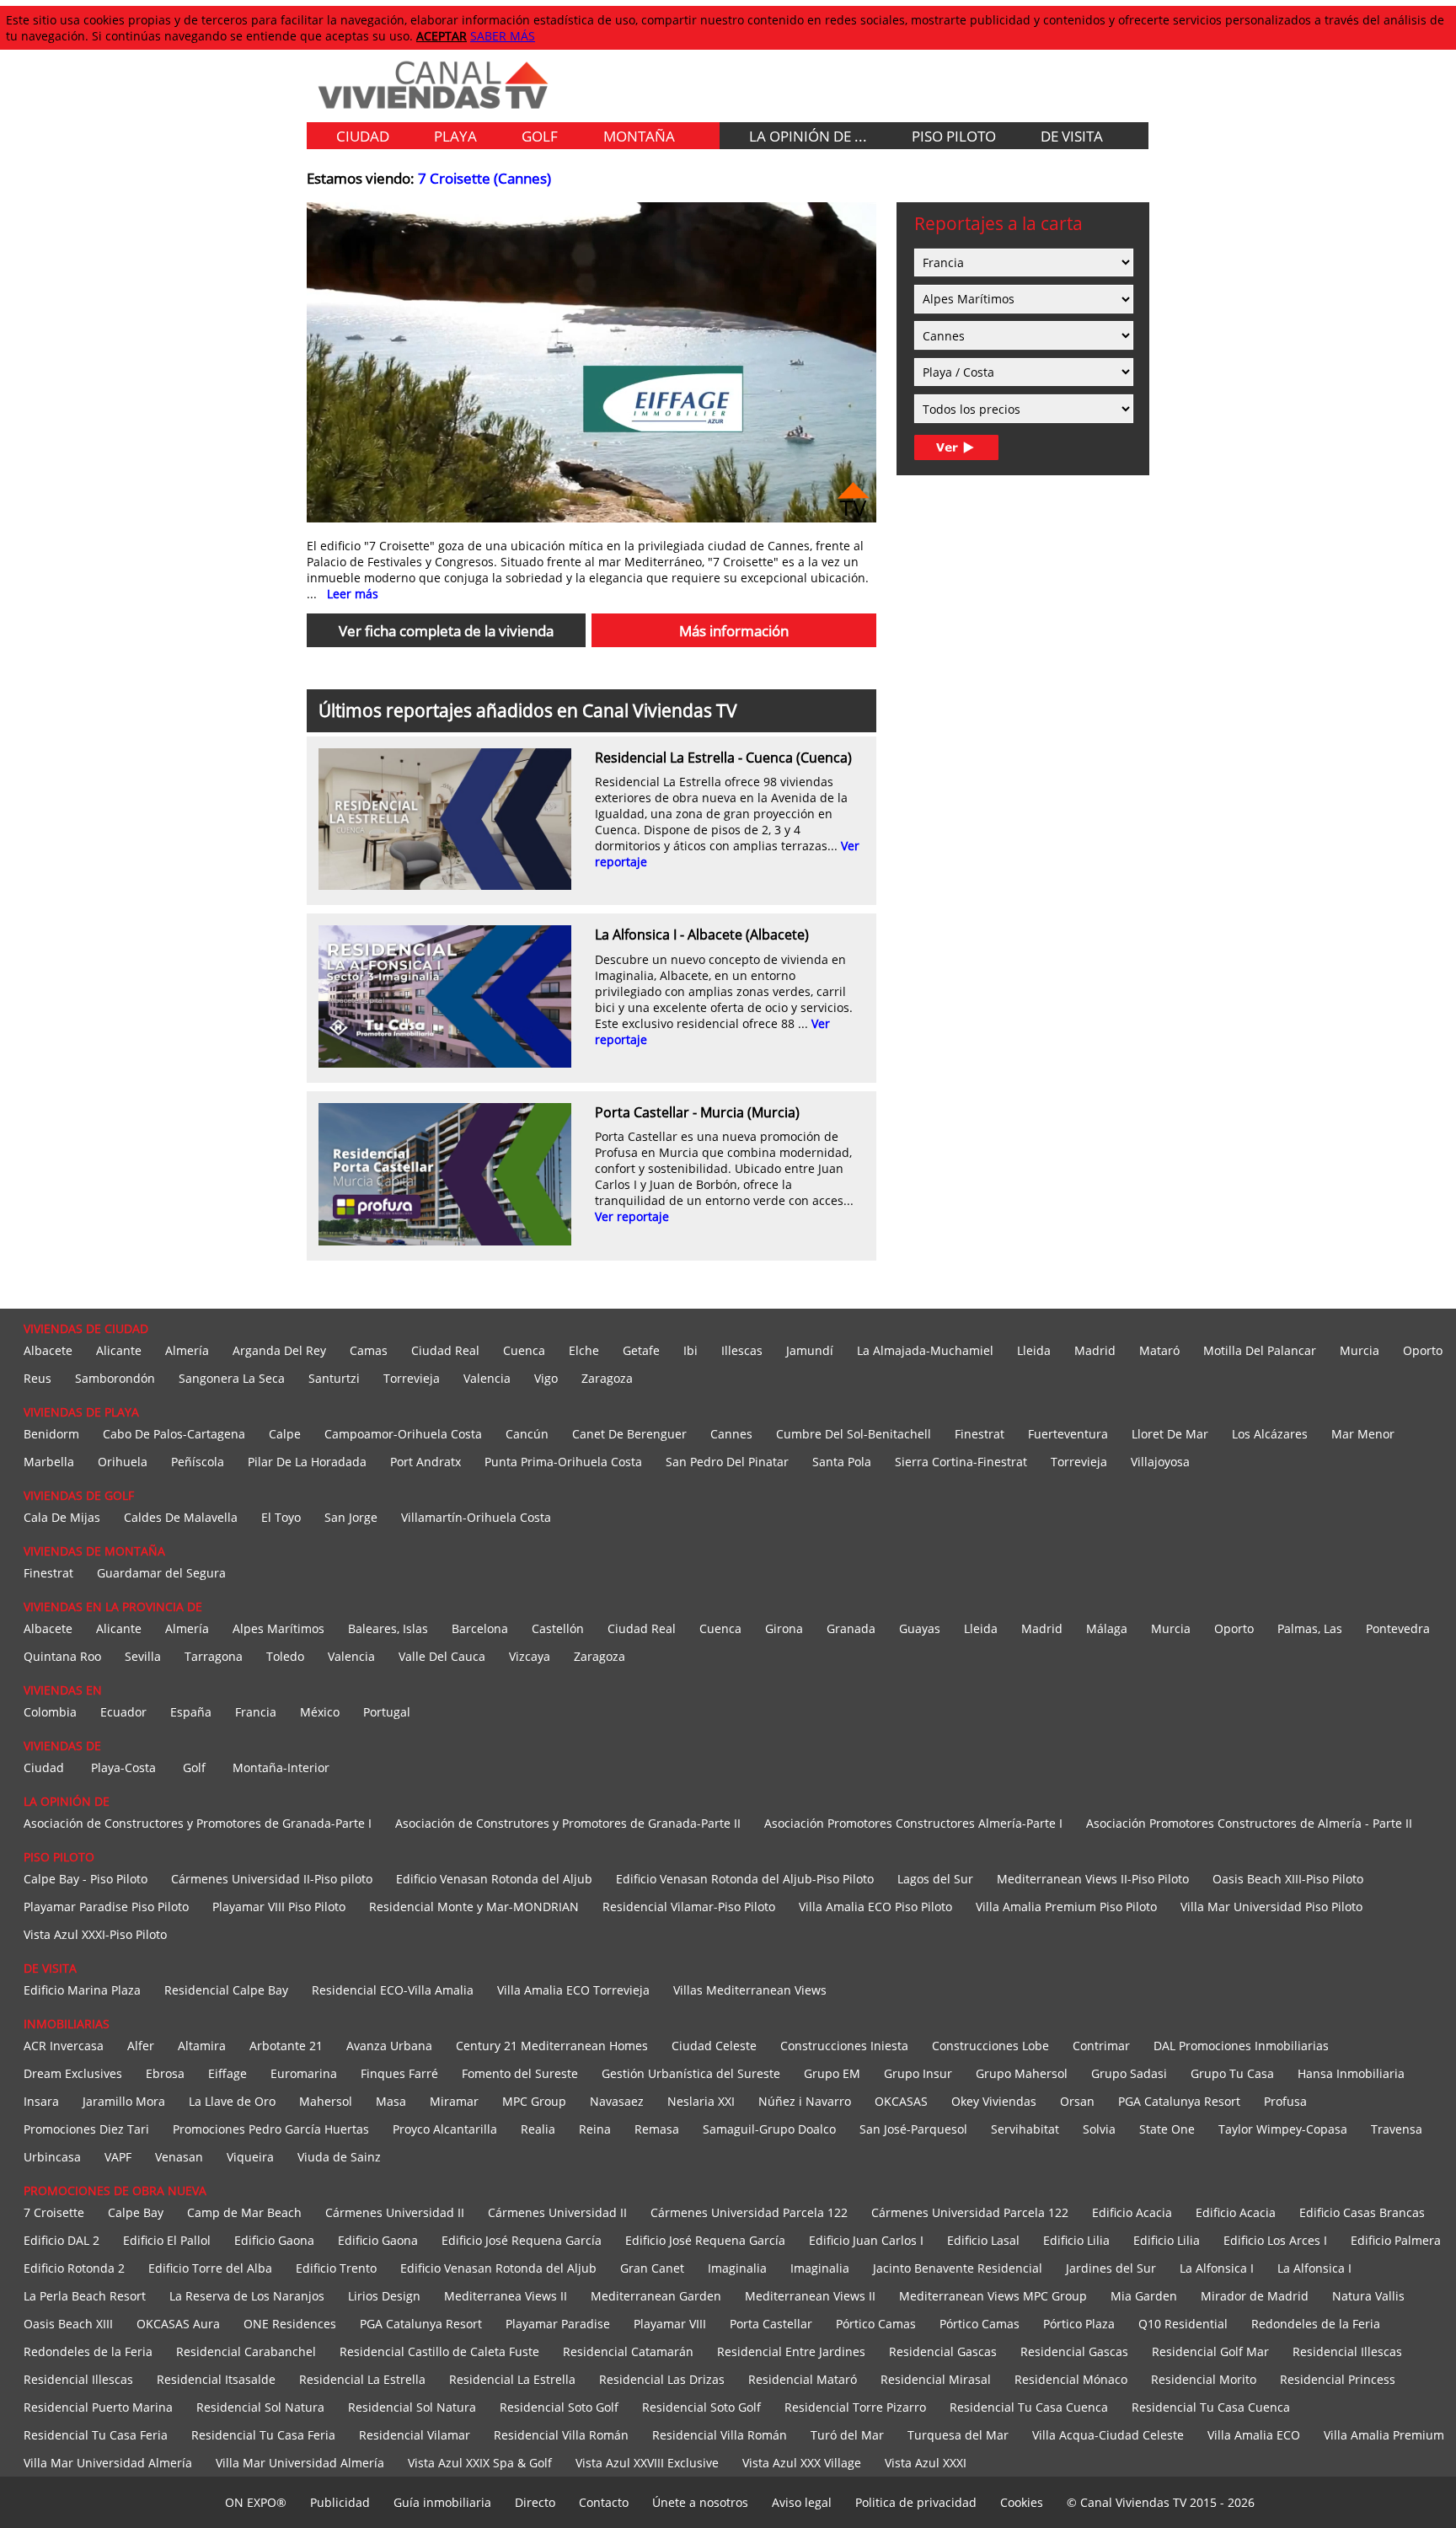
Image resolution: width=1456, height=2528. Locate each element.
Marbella (49, 1462)
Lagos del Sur (935, 1879)
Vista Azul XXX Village (802, 2463)
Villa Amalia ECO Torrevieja (573, 1990)
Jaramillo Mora (124, 2101)
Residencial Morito (1204, 2379)
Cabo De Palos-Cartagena (174, 1434)
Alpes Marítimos (278, 1628)
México (320, 1712)
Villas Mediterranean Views (750, 1990)
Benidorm (51, 1434)
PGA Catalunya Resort (1179, 2101)
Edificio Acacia (1132, 2212)
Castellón (558, 1628)
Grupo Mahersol (1022, 2073)
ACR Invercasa (64, 2046)
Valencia (487, 1378)
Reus (37, 1378)
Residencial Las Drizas (662, 2379)
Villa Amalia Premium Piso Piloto (1066, 1907)
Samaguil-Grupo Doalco (769, 2129)
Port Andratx (426, 1462)
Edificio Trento (336, 2268)
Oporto (1423, 1350)
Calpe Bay (136, 2212)
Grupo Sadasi (1129, 2073)
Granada (851, 1628)
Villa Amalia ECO (1254, 2435)
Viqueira (250, 2157)
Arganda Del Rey (279, 1350)
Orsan (1077, 2101)
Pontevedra (1398, 1628)
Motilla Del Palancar (1260, 1350)
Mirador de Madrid (1255, 2296)
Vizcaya (530, 1656)
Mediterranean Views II (810, 2296)
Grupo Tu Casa (1232, 2073)
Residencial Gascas (943, 2351)
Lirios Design (384, 2296)
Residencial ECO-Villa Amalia (393, 1990)
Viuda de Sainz (339, 2157)
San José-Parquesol (913, 2129)
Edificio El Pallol (167, 2240)
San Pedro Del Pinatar (727, 1462)
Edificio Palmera (1396, 2240)
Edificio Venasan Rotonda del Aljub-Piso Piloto (745, 1879)
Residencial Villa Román (561, 2435)
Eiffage (227, 2073)
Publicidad (340, 2502)
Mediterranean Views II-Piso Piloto (1093, 1879)
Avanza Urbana (389, 2046)
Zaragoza (607, 1378)
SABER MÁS (503, 36)
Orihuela (123, 1462)
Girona (784, 1628)
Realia (538, 2129)
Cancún (527, 1434)
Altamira (202, 2046)
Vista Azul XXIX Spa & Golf (480, 2463)
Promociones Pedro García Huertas (271, 2129)
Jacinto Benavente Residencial (958, 2268)
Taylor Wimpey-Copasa (1283, 2129)
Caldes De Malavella (181, 1517)
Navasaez (617, 2101)
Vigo (546, 1378)
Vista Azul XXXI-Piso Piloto (95, 1934)
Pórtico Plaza (1079, 2324)
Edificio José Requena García (522, 2240)
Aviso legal (802, 2502)
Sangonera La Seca (232, 1378)
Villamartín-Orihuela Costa (476, 1517)
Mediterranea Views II (506, 2296)
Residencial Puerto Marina (98, 2407)
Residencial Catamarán (628, 2351)
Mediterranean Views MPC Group (993, 2296)
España (191, 1712)
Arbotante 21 (286, 2046)
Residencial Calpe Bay (226, 1990)
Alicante (119, 1350)
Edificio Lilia (1076, 2240)
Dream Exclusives (73, 2073)
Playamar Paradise (558, 2324)
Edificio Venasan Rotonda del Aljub (494, 1879)
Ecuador (123, 1712)
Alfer (141, 2046)
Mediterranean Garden (656, 2296)
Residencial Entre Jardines (791, 2351)
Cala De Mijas (62, 1517)
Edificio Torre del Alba (210, 2268)
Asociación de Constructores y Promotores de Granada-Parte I (198, 1823)
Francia (256, 1712)
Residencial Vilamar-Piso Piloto (689, 1907)
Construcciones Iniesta (844, 2046)
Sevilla (143, 1656)
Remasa (657, 2129)
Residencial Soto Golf (559, 2407)
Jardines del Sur (1111, 2268)
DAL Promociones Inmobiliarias (1241, 2046)
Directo (535, 2502)
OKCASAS (901, 2101)
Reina (595, 2129)
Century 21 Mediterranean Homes (552, 2046)
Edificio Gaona (274, 2240)
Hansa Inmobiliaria (1351, 2073)
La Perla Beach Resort (85, 2296)
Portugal (387, 1712)
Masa (391, 2101)
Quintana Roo (62, 1656)
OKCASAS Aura (178, 2324)
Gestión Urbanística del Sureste (691, 2073)
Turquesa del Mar (958, 2435)
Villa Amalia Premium (1384, 2435)
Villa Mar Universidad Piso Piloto (1271, 1907)
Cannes (731, 1434)
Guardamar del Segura (161, 1573)
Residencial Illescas (1347, 2351)
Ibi (691, 1350)
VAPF (118, 2157)
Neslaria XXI (701, 2101)
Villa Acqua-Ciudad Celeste (1108, 2435)
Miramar (454, 2101)
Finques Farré (399, 2073)
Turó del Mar (847, 2435)
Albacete (48, 1350)
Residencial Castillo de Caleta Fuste (439, 2351)
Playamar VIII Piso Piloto (279, 1907)
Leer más (353, 594)
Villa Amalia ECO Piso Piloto (875, 1907)
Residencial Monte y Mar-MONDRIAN (474, 1907)
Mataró (1159, 1350)
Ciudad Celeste (714, 2046)
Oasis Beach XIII (68, 2324)
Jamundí (810, 1350)
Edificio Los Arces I (1275, 2240)
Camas (369, 1350)
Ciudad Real (445, 1350)
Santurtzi (334, 1378)
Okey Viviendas (994, 2101)
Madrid (1095, 1350)
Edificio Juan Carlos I (866, 2240)
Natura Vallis (1368, 2296)
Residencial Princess (1338, 2379)
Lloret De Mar (1170, 1434)
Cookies (1022, 2502)
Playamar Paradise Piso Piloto (106, 1907)
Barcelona (480, 1628)
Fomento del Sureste (520, 2073)
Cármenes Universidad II (395, 2212)
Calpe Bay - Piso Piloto (86, 1879)
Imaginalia (737, 2268)
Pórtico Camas (876, 2324)
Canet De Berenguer (629, 1434)
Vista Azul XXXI (926, 2463)
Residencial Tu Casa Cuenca (1029, 2407)
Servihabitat (1025, 2129)
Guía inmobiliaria (442, 2502)
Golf (194, 1767)
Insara (41, 2101)
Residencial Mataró (803, 2379)
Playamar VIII (670, 2324)
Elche (584, 1350)
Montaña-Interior (281, 1767)
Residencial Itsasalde (216, 2379)
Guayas (920, 1628)
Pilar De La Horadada (307, 1462)
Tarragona (214, 1656)
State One (1167, 2129)
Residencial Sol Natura (260, 2407)
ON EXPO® (256, 2502)
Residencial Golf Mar (1210, 2351)
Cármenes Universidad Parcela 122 (749, 2212)
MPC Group (534, 2101)
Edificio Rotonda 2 (74, 2268)
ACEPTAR (442, 36)
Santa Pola (842, 1462)
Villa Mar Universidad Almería (108, 2463)
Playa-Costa (123, 1767)
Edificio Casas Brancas (1362, 2212)
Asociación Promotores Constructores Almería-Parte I (913, 1823)
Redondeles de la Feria (1316, 2324)
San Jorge (351, 1517)
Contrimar (1101, 2046)
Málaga (1107, 1628)
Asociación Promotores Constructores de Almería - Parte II (1249, 1823)
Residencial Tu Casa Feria (96, 2435)
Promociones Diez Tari (86, 2129)
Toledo (285, 1656)
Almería (187, 1350)
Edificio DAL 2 (62, 2240)
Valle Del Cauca (442, 1656)
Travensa (1397, 2129)
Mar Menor (1363, 1434)
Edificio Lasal (983, 2240)
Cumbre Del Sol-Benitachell (854, 1434)
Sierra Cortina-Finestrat (961, 1462)
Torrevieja (412, 1378)
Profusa (1285, 2101)
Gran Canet (652, 2268)
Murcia (1360, 1350)
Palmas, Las (1310, 1628)
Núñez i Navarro (805, 2101)
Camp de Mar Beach (244, 2212)
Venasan (179, 2157)
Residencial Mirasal (936, 2379)
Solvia (1099, 2129)
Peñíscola (198, 1462)
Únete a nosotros (700, 2502)
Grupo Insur (918, 2073)
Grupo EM (832, 2073)
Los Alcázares (1270, 1434)
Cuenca (524, 1350)
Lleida (1034, 1350)
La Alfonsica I (1217, 2268)
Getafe (641, 1350)
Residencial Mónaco (1071, 2379)
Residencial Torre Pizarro (855, 2407)
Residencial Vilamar (415, 2435)
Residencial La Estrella (362, 2379)
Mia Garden (1144, 2296)
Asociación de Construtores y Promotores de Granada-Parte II (568, 1823)
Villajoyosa (1160, 1462)
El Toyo (281, 1517)
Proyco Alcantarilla (445, 2129)
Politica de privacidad (916, 2502)
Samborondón (115, 1378)
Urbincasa (52, 2157)
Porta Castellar (771, 2324)
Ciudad (44, 1767)
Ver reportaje (632, 1216)
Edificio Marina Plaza (82, 1990)
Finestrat (980, 1434)
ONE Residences (290, 2324)
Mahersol (326, 2101)
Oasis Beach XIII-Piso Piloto (1288, 1879)
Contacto (604, 2502)
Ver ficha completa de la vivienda (446, 631)
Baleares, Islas (388, 1628)
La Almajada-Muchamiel (925, 1350)
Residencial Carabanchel (246, 2351)
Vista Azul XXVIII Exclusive (647, 2463)
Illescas (742, 1350)
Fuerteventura (1068, 1434)
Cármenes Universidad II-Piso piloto (272, 1879)
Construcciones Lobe (990, 2046)
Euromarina (304, 2073)
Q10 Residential (1183, 2324)
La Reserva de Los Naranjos (247, 2296)
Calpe (285, 1434)
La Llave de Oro (232, 2101)
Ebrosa (165, 2073)
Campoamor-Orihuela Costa (403, 1434)
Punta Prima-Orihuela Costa (563, 1462)
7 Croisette (54, 2212)
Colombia (50, 1712)
